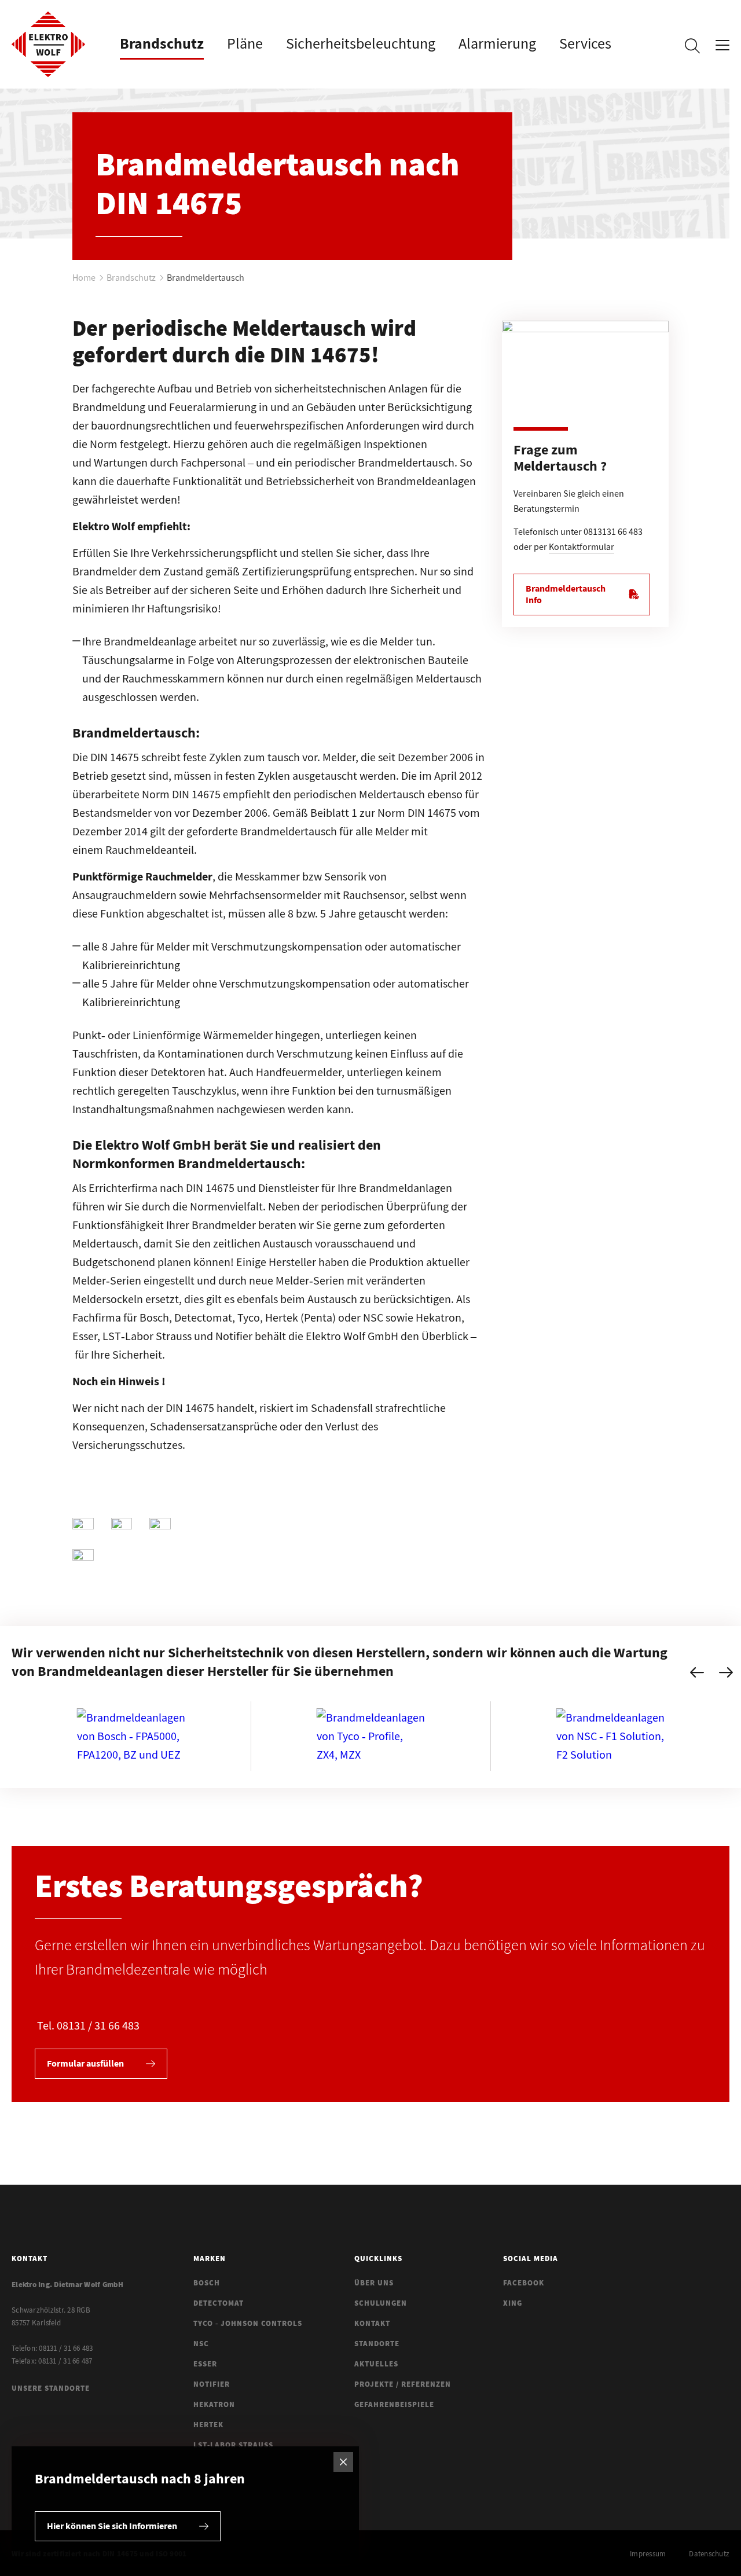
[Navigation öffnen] (722, 48)
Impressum (648, 2554)
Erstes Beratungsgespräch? (229, 1885)
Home (84, 277)
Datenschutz (709, 2554)
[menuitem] (162, 43)
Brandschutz (131, 277)
